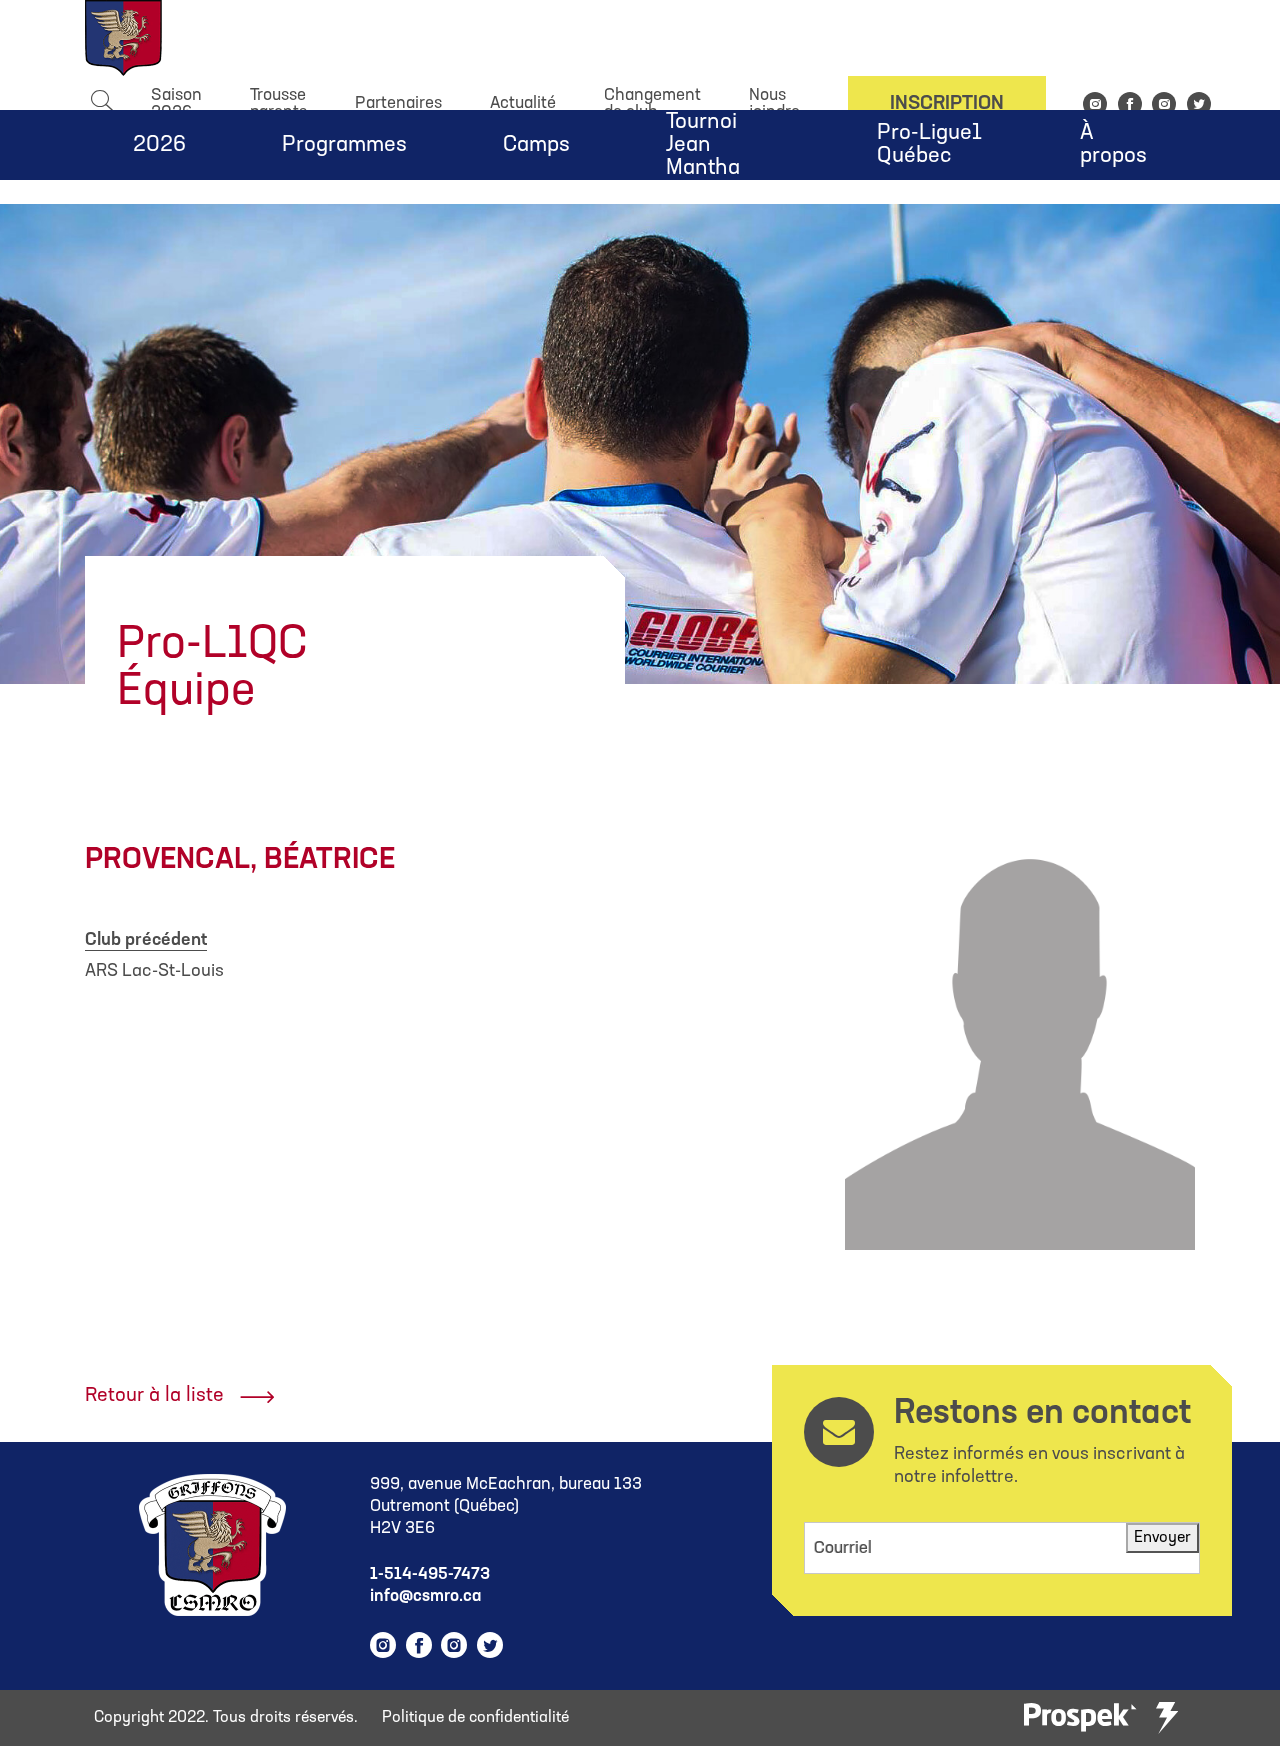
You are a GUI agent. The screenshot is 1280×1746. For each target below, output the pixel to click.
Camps (536, 145)
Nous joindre (774, 104)
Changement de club (652, 104)
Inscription (947, 104)
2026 (159, 145)
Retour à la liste (154, 1396)
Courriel (843, 1548)
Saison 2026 (176, 104)
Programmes (344, 145)
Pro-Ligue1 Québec (929, 145)
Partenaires (398, 103)
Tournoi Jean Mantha (703, 145)
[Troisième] (1167, 1718)
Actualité (523, 103)
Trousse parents (278, 104)
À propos (1113, 145)
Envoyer (1162, 1538)
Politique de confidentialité (475, 1718)
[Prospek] (1080, 1718)
